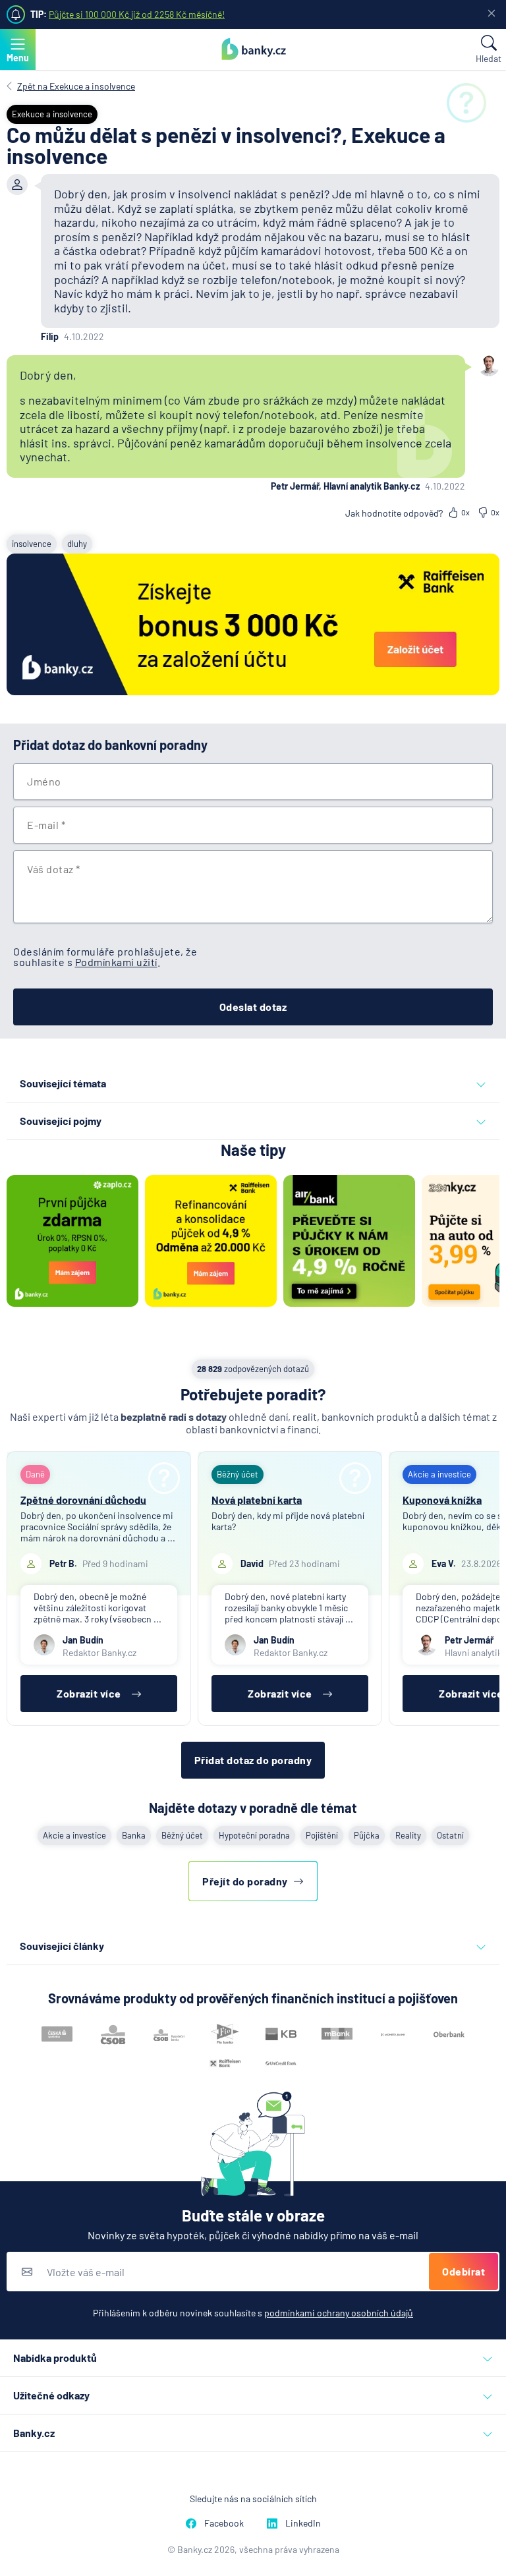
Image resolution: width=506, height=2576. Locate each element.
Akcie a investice (74, 1835)
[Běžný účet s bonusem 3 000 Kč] (253, 625)
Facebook (224, 2523)
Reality (408, 1835)
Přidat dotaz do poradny (253, 1760)
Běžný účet (182, 1835)
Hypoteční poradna (254, 1835)
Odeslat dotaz (253, 1007)
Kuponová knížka (442, 1500)
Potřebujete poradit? (253, 1394)
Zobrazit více (89, 1693)
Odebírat (464, 2271)
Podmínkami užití (116, 962)
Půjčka (367, 1835)
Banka (134, 1835)
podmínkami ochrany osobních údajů (339, 2313)
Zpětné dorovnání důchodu (83, 1500)
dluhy (77, 544)
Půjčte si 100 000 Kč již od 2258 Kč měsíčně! (137, 14)
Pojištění (322, 1835)
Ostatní (450, 1835)
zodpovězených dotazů (253, 1369)
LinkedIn (303, 2523)
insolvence (32, 544)
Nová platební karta (257, 1500)
